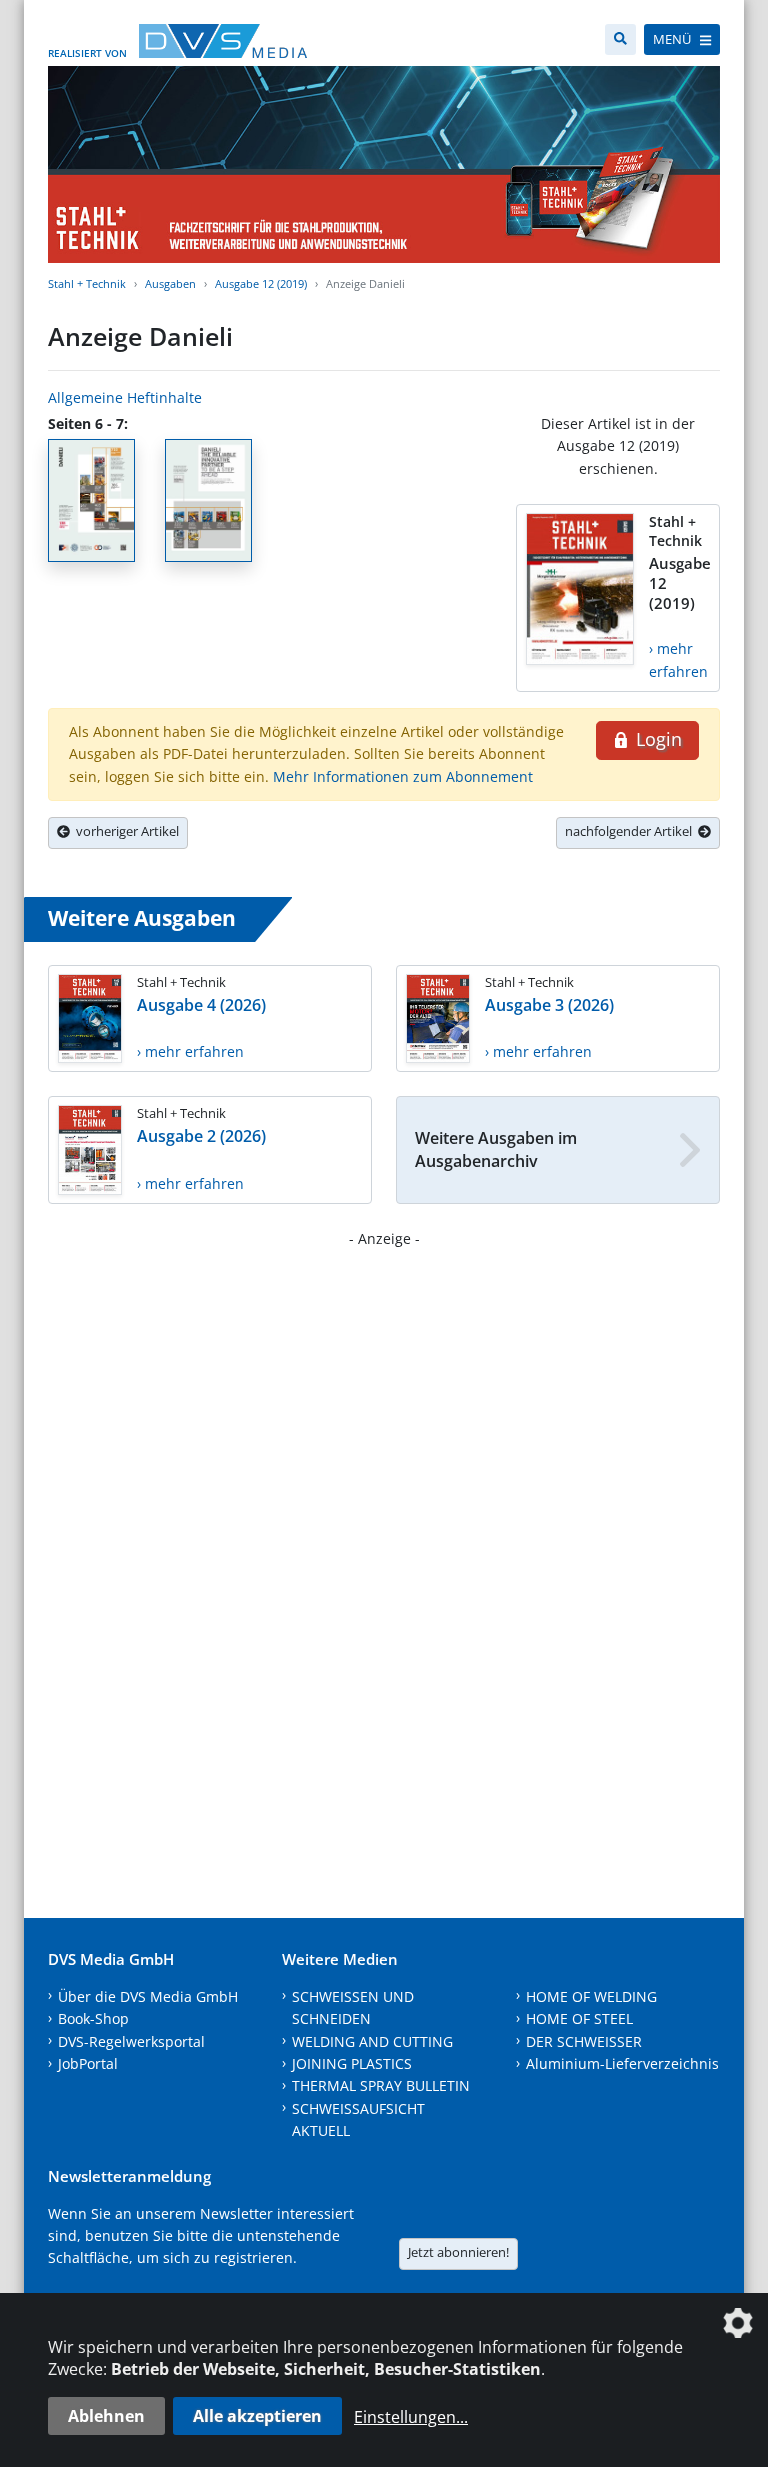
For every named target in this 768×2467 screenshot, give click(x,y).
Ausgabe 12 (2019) (261, 283)
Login (656, 739)
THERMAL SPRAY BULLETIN (381, 2085)
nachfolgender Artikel (631, 831)
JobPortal (88, 2063)
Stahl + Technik (87, 283)
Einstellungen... (411, 2417)
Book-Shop (93, 2018)
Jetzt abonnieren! (458, 2252)
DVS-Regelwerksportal (131, 2041)
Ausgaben (170, 283)
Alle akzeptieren (257, 2416)
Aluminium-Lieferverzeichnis (622, 2063)
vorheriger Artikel (124, 831)
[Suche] (620, 39)
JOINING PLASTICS (352, 2063)
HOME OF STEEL (579, 2018)
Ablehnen (106, 2416)
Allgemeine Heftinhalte (125, 397)
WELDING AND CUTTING (372, 2041)
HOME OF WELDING (591, 1996)
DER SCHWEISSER (584, 2041)
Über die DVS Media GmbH (148, 1996)
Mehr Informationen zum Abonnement (403, 776)
